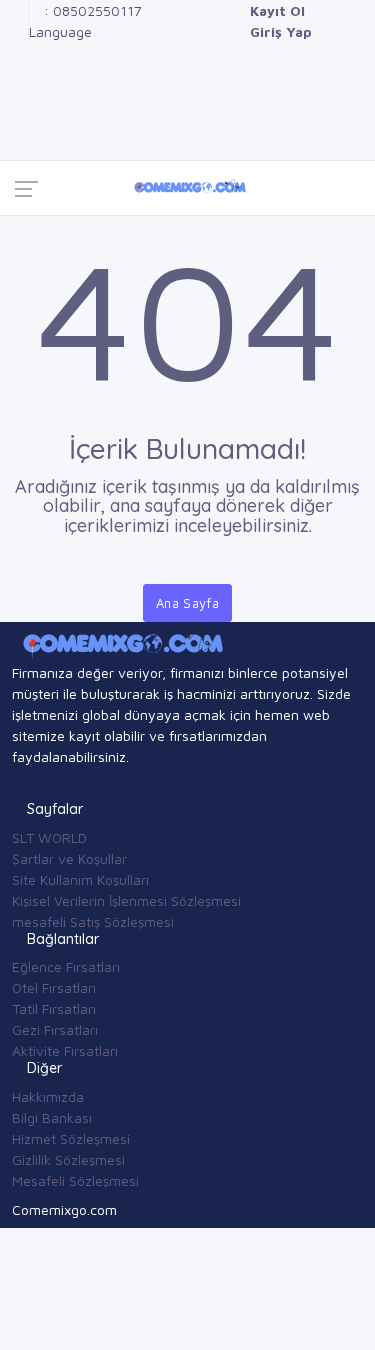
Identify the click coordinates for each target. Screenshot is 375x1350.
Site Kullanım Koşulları (80, 879)
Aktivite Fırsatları (65, 1050)
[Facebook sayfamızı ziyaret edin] (17, 10)
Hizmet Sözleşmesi (71, 1138)
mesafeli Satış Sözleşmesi (93, 921)
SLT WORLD (49, 837)
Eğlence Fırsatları (66, 966)
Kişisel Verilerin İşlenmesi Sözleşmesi (126, 900)
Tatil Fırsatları (54, 1008)
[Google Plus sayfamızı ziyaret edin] (17, 31)
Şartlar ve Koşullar (69, 858)
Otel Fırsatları (54, 987)
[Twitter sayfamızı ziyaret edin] (17, 52)
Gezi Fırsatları (55, 1029)
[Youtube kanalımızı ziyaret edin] (17, 94)
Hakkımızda (48, 1096)
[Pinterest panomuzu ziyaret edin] (17, 136)
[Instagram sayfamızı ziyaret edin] (17, 115)
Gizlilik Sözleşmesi (68, 1159)
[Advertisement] (187, 332)
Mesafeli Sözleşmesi (75, 1180)
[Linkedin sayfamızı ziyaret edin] (17, 73)
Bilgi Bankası (52, 1117)
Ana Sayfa (188, 603)
